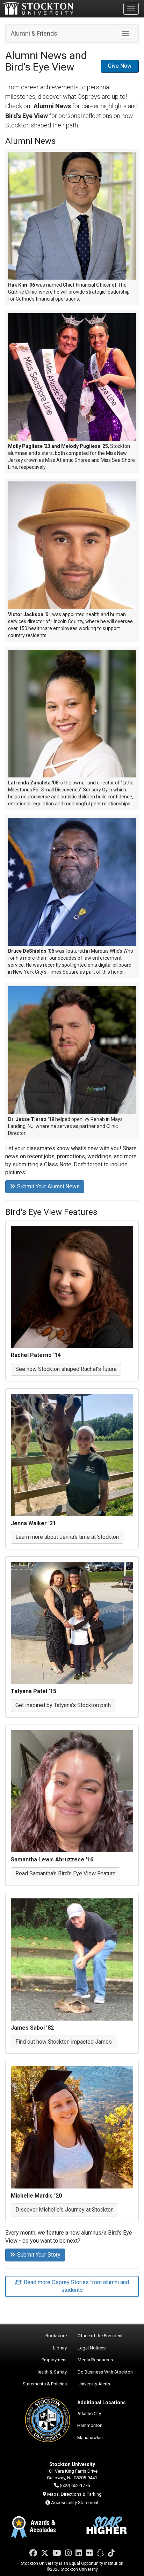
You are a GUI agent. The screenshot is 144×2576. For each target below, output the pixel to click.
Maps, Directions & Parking (74, 2494)
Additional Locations (102, 2402)
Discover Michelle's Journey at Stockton (64, 2210)
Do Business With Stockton (105, 2372)
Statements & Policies (45, 2384)
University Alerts (94, 2384)
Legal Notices (92, 2348)
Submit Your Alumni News (48, 1186)
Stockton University (38, 8)
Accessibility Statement (75, 2503)
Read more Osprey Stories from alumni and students (76, 2286)
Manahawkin (90, 2438)
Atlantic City (89, 2413)
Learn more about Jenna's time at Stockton (67, 1537)
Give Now (120, 66)
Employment (54, 2360)
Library (60, 2348)
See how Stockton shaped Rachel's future (66, 1369)
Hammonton (90, 2425)
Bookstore (56, 2336)
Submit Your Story (39, 2255)
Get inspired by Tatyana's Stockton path (63, 1705)
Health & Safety (51, 2372)
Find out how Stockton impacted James (64, 2042)
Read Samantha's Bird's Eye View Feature (66, 1873)
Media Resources (95, 2360)
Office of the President (100, 2336)
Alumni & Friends (34, 33)
